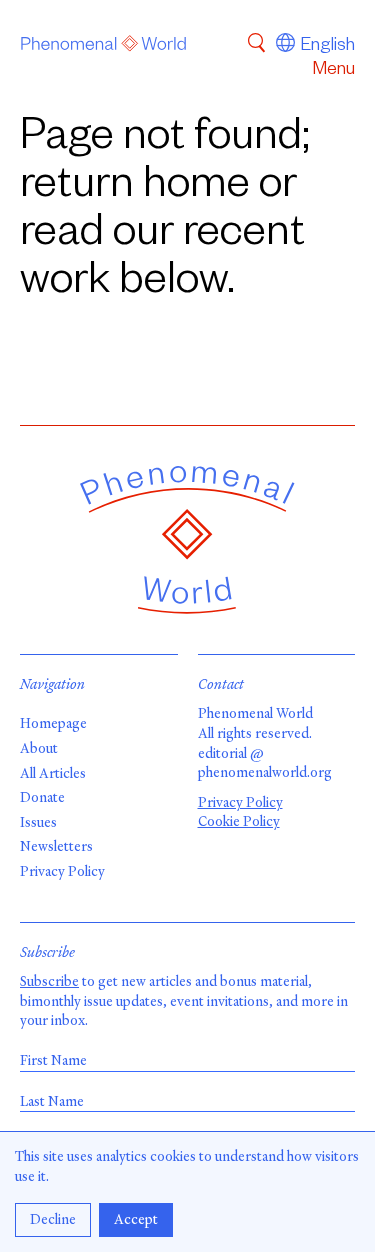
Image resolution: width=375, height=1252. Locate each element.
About (39, 748)
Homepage (53, 723)
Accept (136, 1219)
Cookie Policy (239, 821)
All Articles (53, 773)
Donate (42, 797)
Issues (38, 822)
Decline (53, 1219)
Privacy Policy (62, 871)
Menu (333, 71)
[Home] (104, 47)
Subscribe (49, 981)
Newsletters (56, 846)
